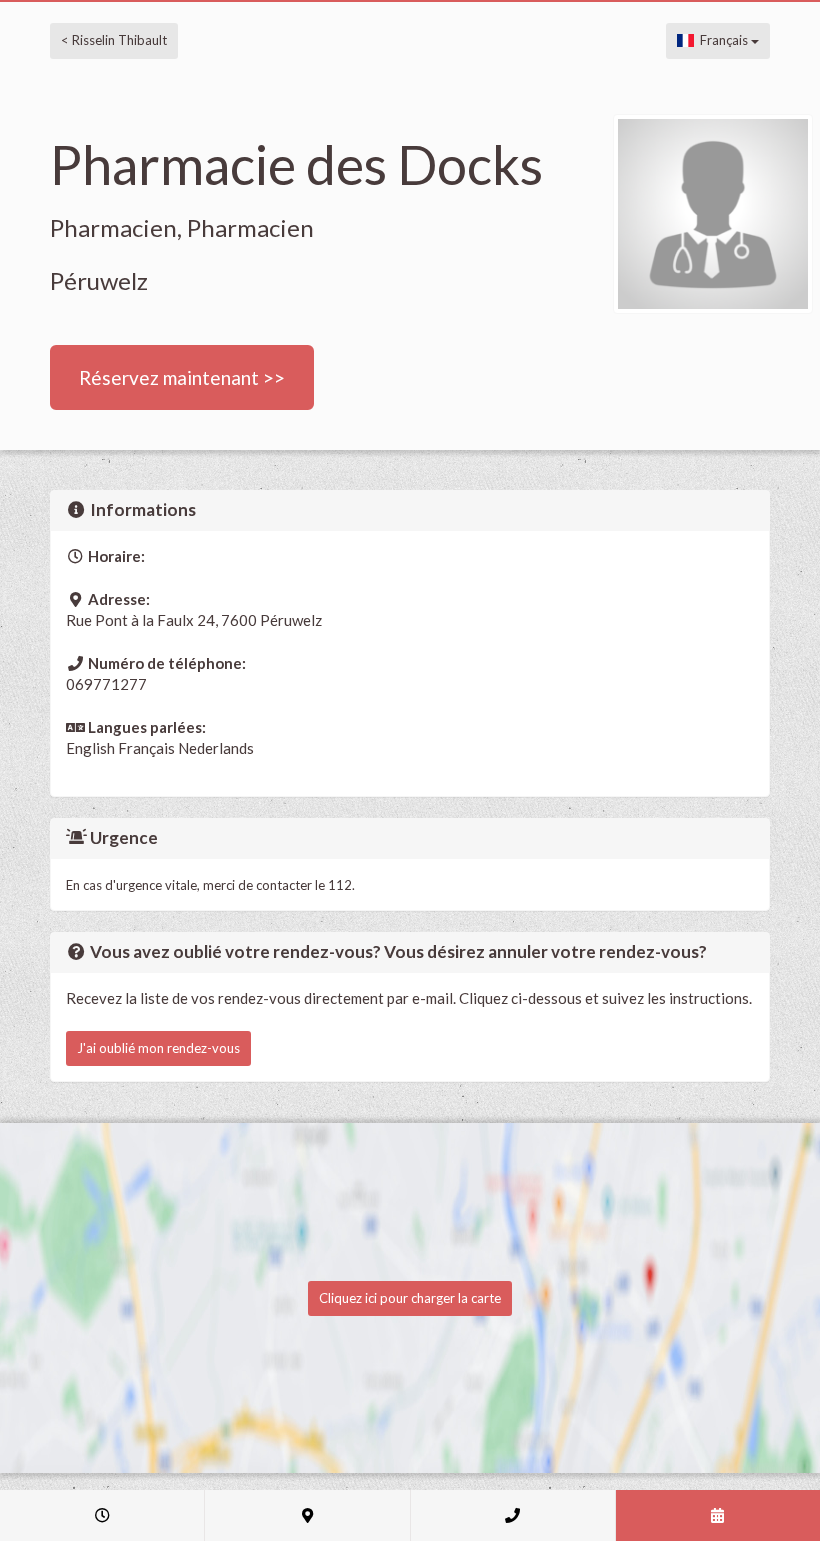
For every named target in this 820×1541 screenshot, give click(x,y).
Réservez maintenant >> (182, 377)
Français (722, 40)
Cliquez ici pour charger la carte (410, 1298)
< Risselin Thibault (114, 40)
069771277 (106, 684)
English (90, 748)
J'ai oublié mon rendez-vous (158, 1048)
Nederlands (216, 748)
